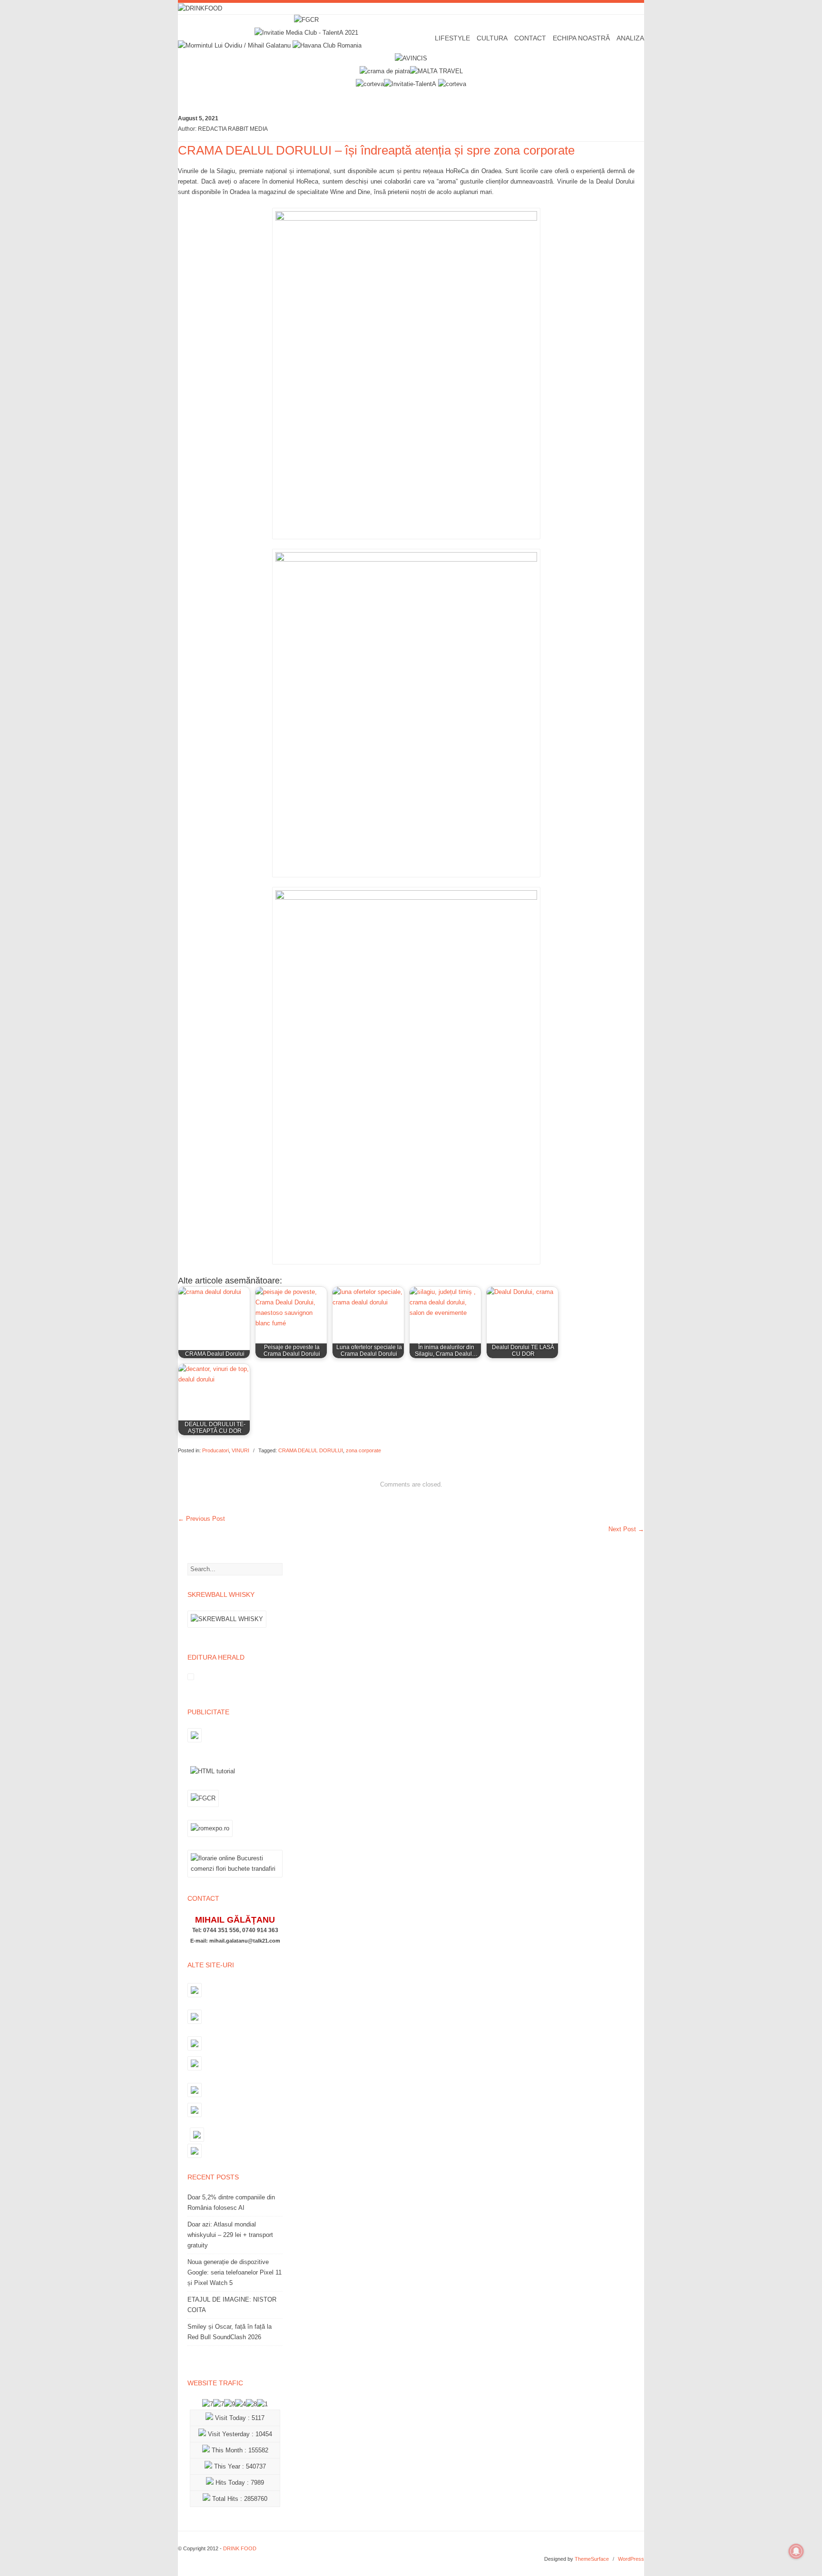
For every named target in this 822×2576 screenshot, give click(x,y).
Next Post (626, 1529)
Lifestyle (452, 38)
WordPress (631, 2559)
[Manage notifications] (796, 2551)
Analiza (630, 38)
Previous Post (201, 1519)
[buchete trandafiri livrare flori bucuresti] (235, 1877)
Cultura (492, 38)
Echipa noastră (581, 38)
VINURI (240, 1450)
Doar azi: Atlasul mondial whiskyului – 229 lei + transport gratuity (230, 2235)
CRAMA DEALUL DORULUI (311, 1450)
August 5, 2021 (198, 118)
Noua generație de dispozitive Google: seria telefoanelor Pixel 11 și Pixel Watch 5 (235, 2272)
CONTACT (530, 38)
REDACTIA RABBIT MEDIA (233, 129)
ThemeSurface (592, 2559)
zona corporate (363, 1450)
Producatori (215, 1450)
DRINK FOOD (240, 2548)
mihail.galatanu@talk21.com (245, 1941)
